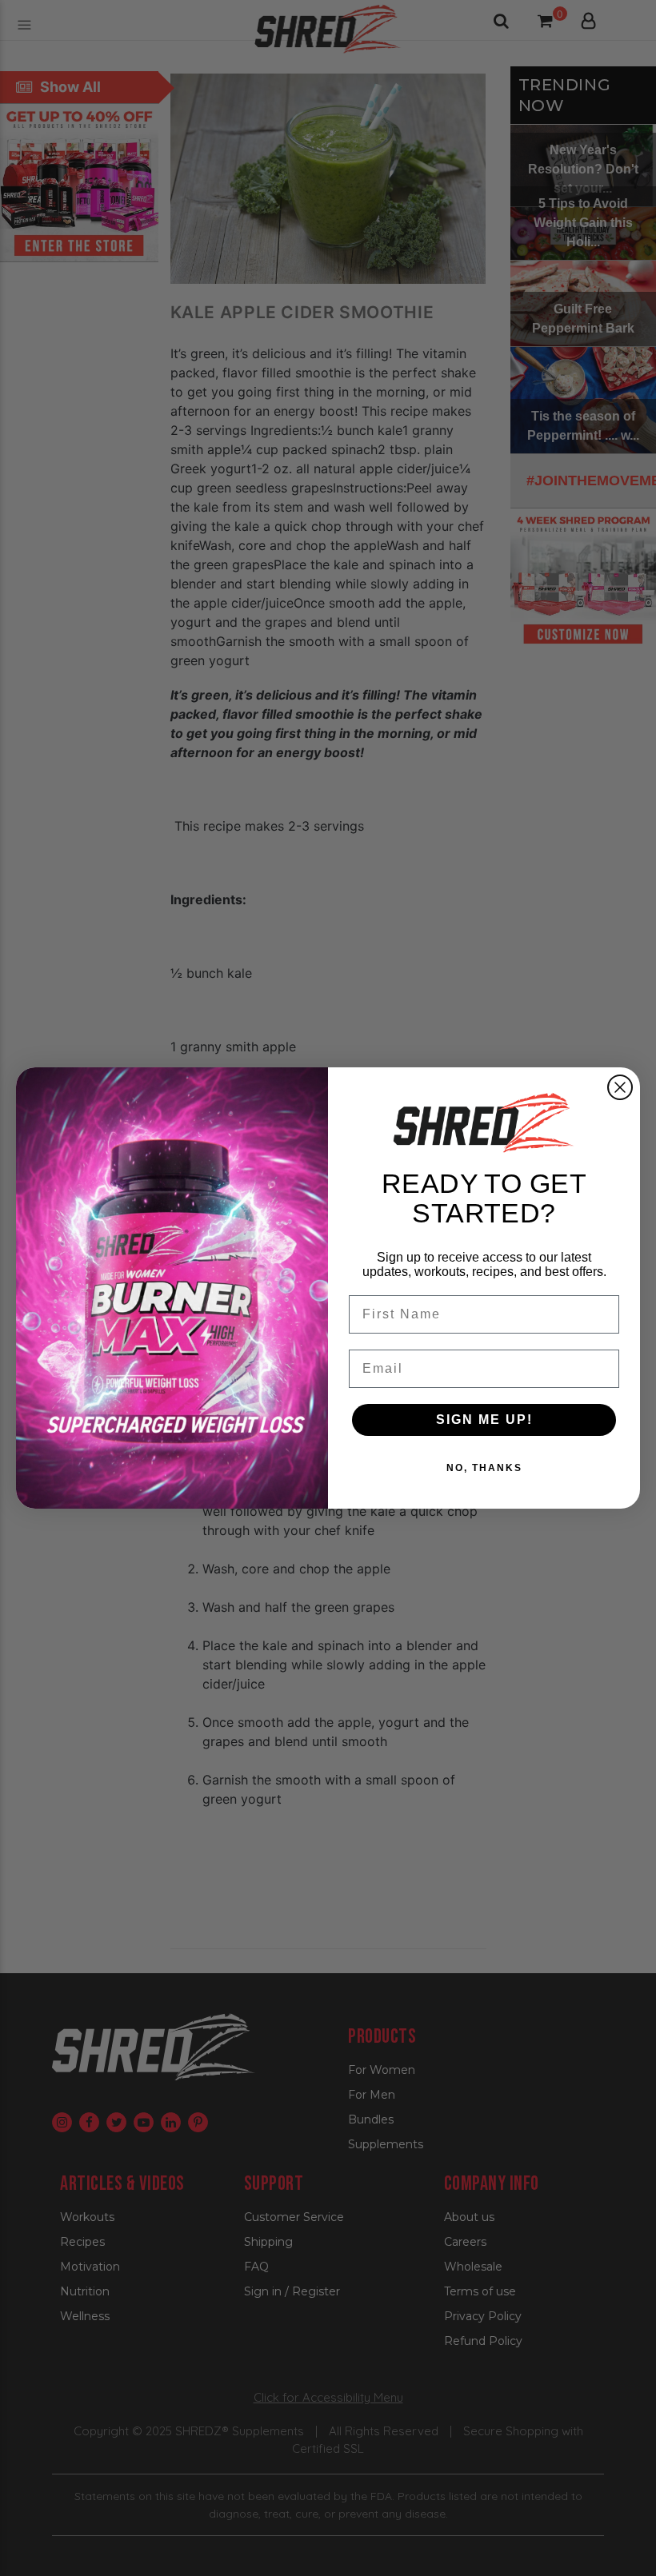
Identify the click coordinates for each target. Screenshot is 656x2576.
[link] (484, 1123)
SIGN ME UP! (484, 1420)
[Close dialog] (620, 1087)
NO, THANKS (484, 1468)
